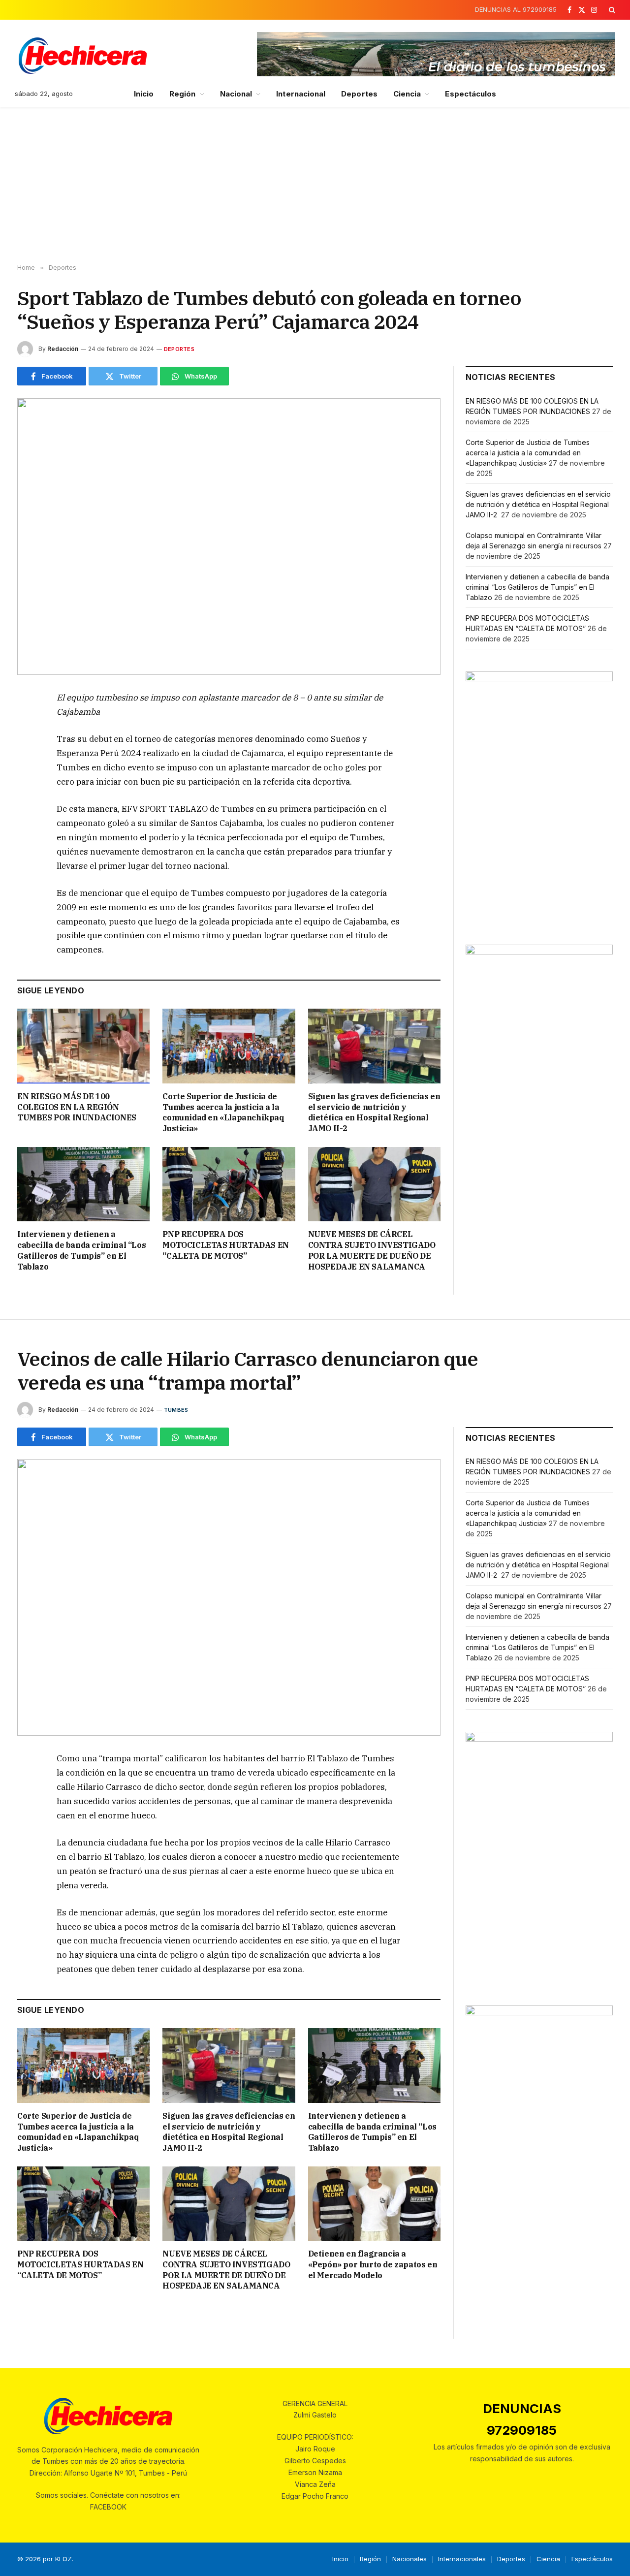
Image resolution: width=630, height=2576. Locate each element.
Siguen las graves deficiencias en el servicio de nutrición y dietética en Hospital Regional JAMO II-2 (374, 1112)
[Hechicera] (83, 56)
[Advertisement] (315, 186)
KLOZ (63, 2559)
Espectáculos (471, 94)
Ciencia (407, 94)
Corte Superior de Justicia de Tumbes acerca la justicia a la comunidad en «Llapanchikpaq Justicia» (223, 1112)
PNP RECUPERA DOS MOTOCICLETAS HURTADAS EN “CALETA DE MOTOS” (225, 1245)
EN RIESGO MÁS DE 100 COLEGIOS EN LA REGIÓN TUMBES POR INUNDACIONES (77, 1107)
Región (182, 94)
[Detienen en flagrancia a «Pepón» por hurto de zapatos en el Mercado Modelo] (374, 2204)
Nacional (236, 94)
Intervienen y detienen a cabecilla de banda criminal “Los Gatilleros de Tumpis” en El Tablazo (81, 1250)
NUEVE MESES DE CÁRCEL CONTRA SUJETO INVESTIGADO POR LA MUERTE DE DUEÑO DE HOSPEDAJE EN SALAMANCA (372, 1250)
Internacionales (462, 2559)
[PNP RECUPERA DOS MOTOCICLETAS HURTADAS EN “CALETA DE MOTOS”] (229, 1184)
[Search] (611, 10)
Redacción (63, 349)
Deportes (359, 94)
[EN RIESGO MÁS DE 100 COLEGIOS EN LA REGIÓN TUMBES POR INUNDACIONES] (83, 1046)
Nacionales (409, 2559)
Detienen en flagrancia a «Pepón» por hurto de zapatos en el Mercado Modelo (373, 2264)
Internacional (301, 94)
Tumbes (176, 1410)
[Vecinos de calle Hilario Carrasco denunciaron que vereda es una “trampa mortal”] (229, 1597)
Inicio (144, 94)
